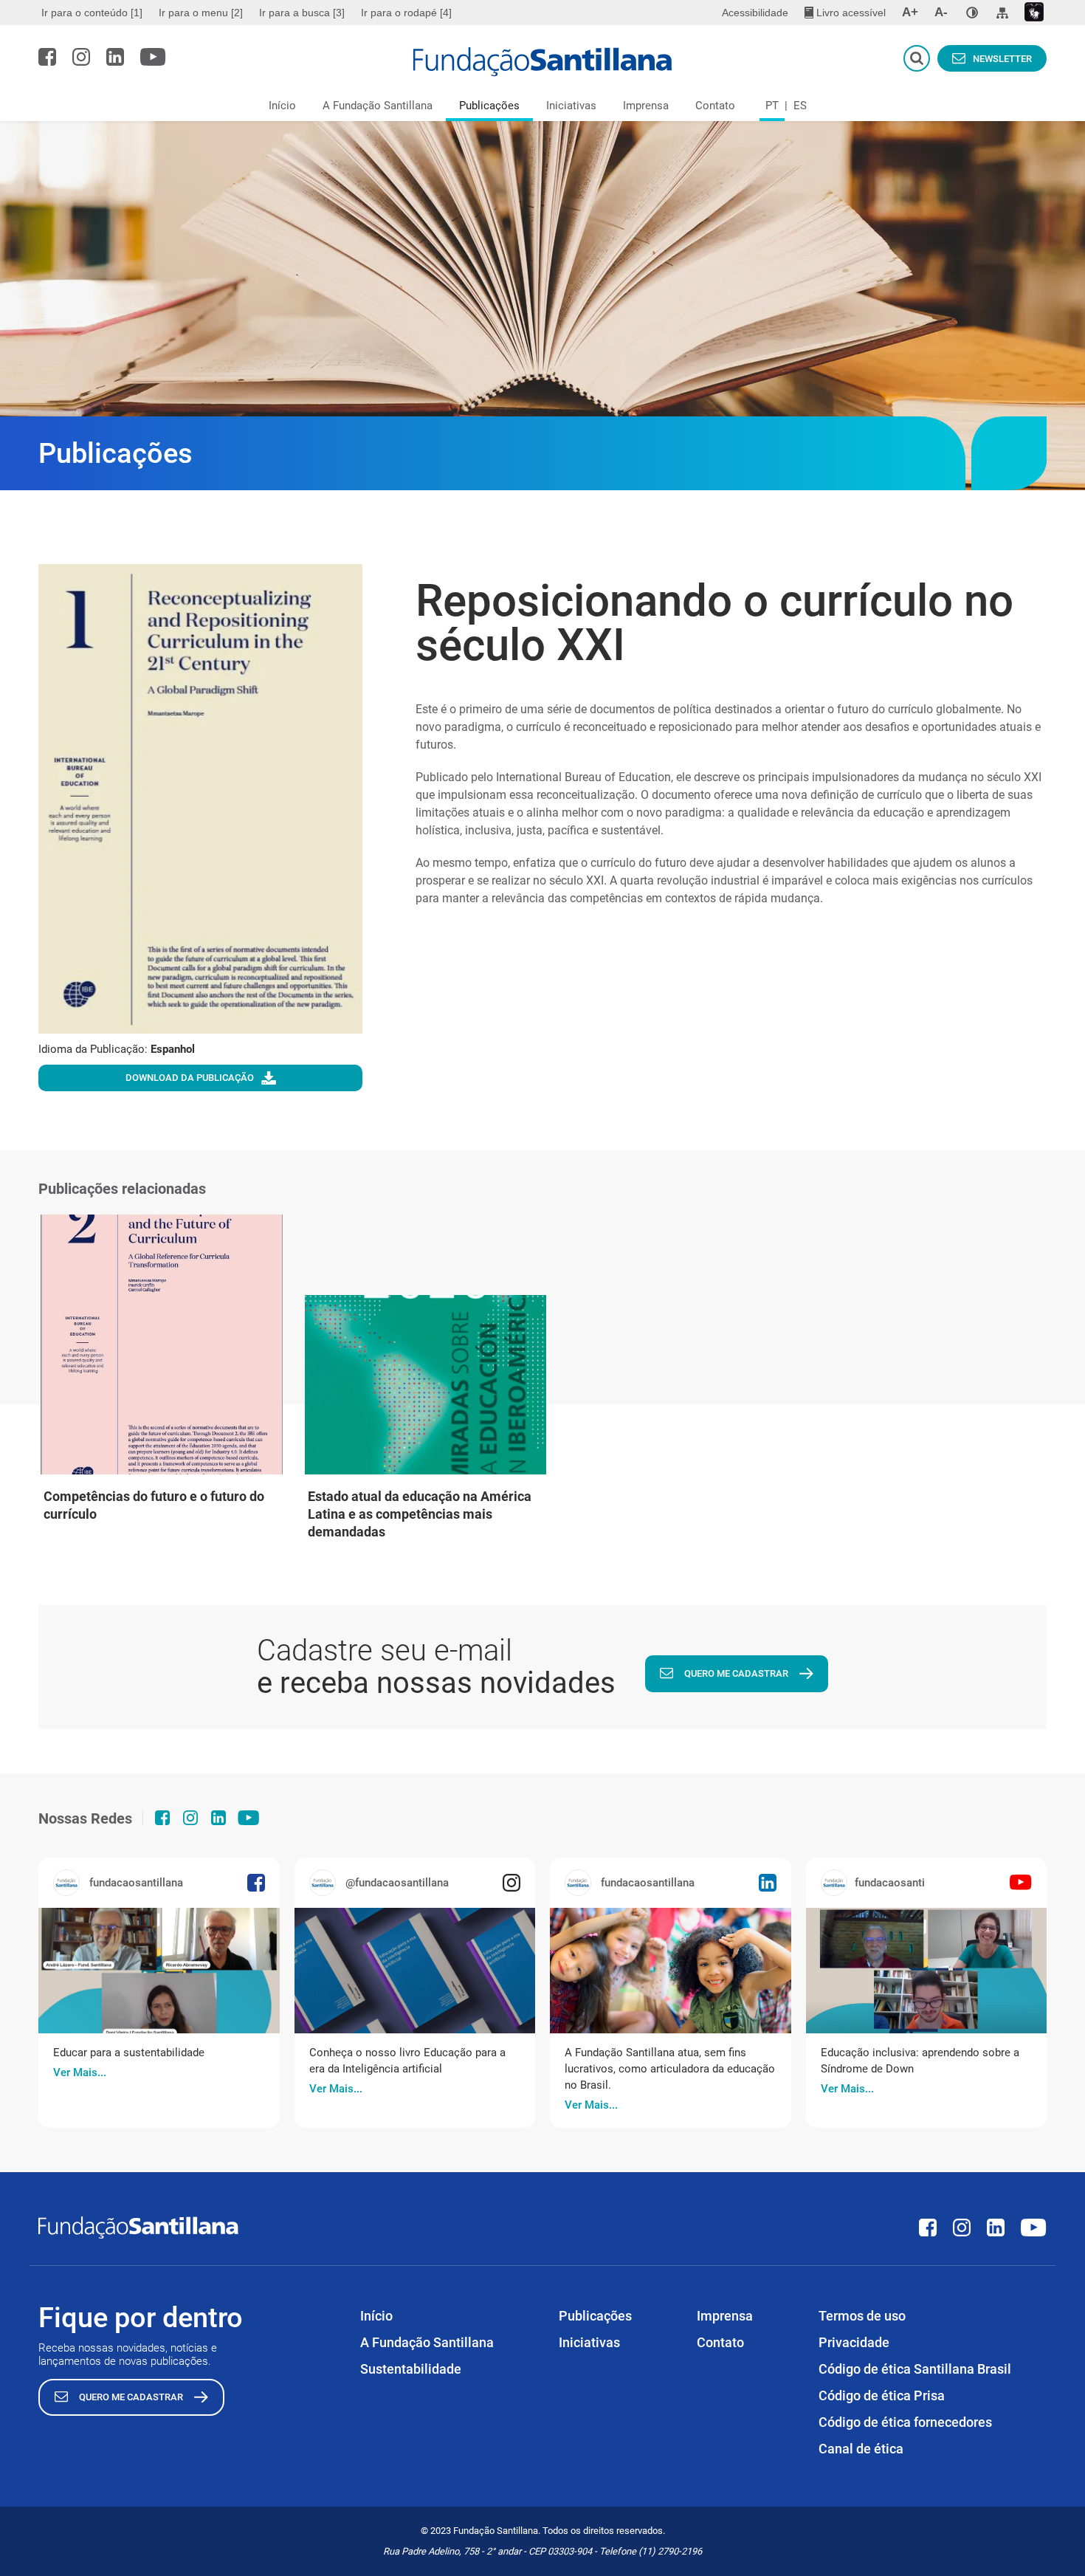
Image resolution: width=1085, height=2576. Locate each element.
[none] (972, 13)
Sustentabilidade (411, 2369)
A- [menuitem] (941, 12)
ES (800, 106)
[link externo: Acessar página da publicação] (159, 1971)
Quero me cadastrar (736, 1673)
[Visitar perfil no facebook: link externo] (47, 57)
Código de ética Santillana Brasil (915, 2369)
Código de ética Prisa (882, 2395)
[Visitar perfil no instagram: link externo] (81, 57)
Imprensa (646, 106)
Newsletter (1002, 59)
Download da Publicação (190, 1078)
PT (772, 106)
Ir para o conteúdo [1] (92, 13)
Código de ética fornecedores (905, 2422)
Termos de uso (862, 2316)
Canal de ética (861, 2449)
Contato (715, 106)
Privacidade (854, 2342)
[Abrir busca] (917, 58)
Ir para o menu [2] (201, 13)
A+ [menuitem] (910, 12)
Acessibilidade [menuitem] (755, 13)
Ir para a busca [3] (302, 13)
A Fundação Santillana (378, 106)
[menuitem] (94, 13)
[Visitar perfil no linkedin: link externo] (115, 57)
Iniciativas (571, 106)
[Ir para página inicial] (543, 62)
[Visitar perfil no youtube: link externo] (153, 57)
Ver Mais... (80, 2072)
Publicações (489, 106)
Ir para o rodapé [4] (406, 13)
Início (282, 106)
